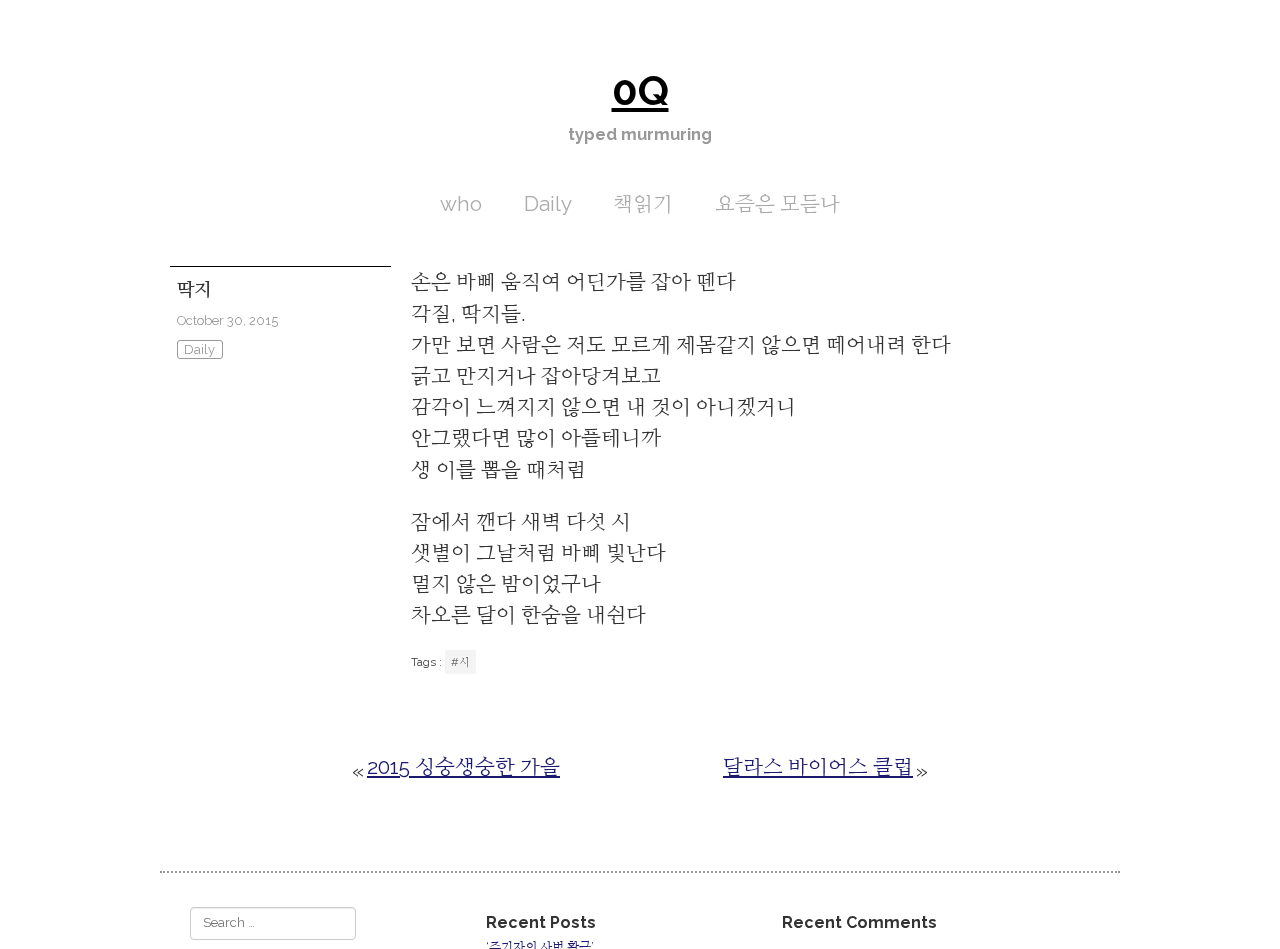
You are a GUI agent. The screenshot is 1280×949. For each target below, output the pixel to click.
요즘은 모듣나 (777, 203)
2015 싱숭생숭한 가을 (463, 766)
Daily (548, 203)
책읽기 (643, 203)
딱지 (194, 289)
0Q (640, 90)
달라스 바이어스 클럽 (818, 766)
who (461, 203)
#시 (460, 662)
